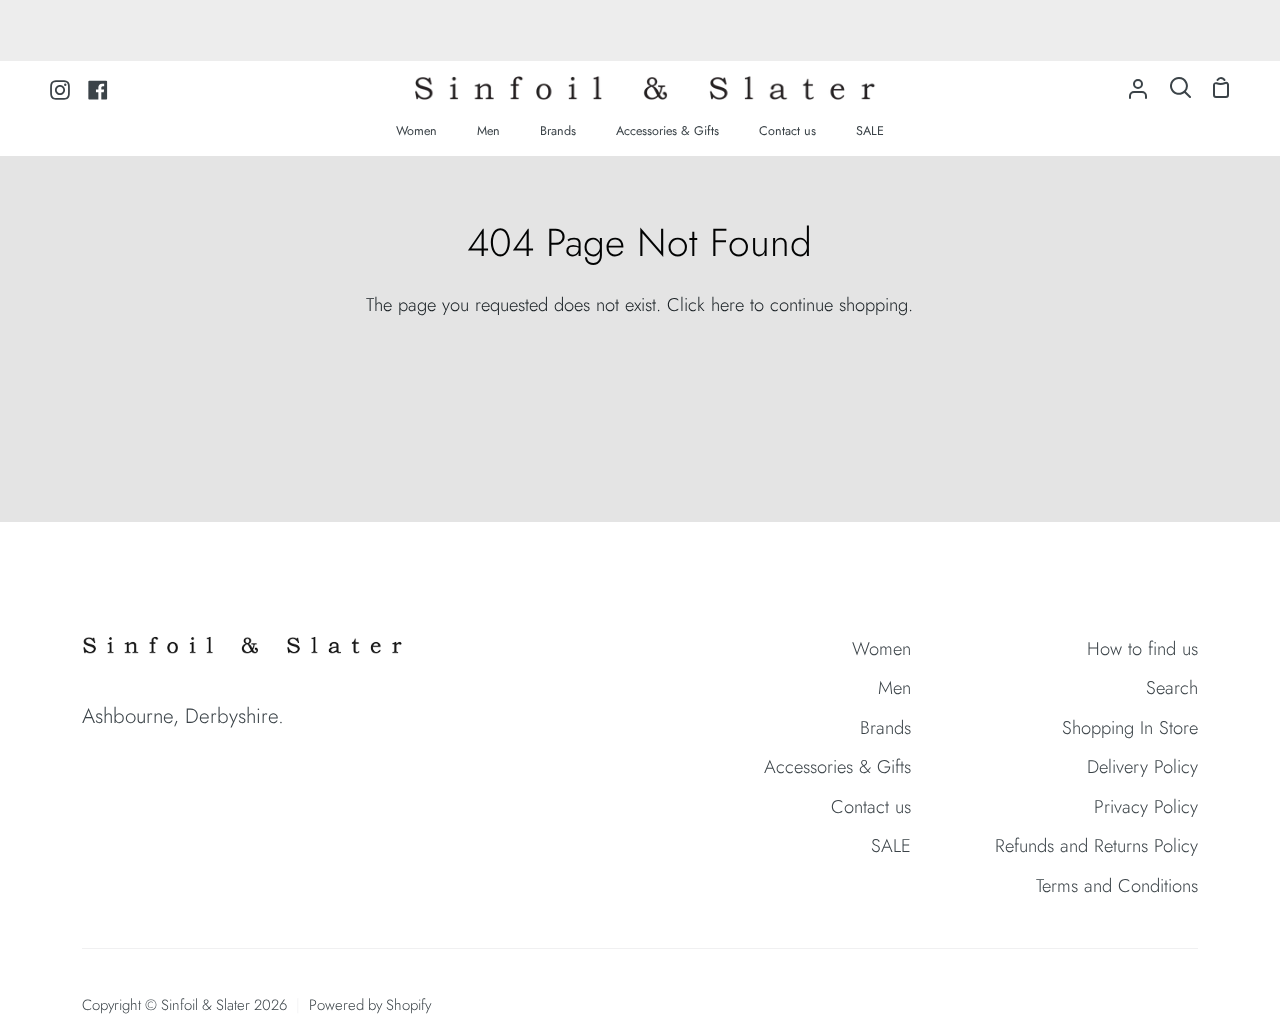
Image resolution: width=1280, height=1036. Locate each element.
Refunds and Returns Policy (1096, 845)
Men (894, 687)
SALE (891, 845)
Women (881, 648)
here (727, 304)
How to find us (1142, 648)
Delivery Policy (1142, 766)
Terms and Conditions (1117, 885)
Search (1172, 687)
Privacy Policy (1146, 806)
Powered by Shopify (370, 1005)
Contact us (871, 806)
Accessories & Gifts (837, 766)
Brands (885, 727)
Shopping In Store (1130, 727)
